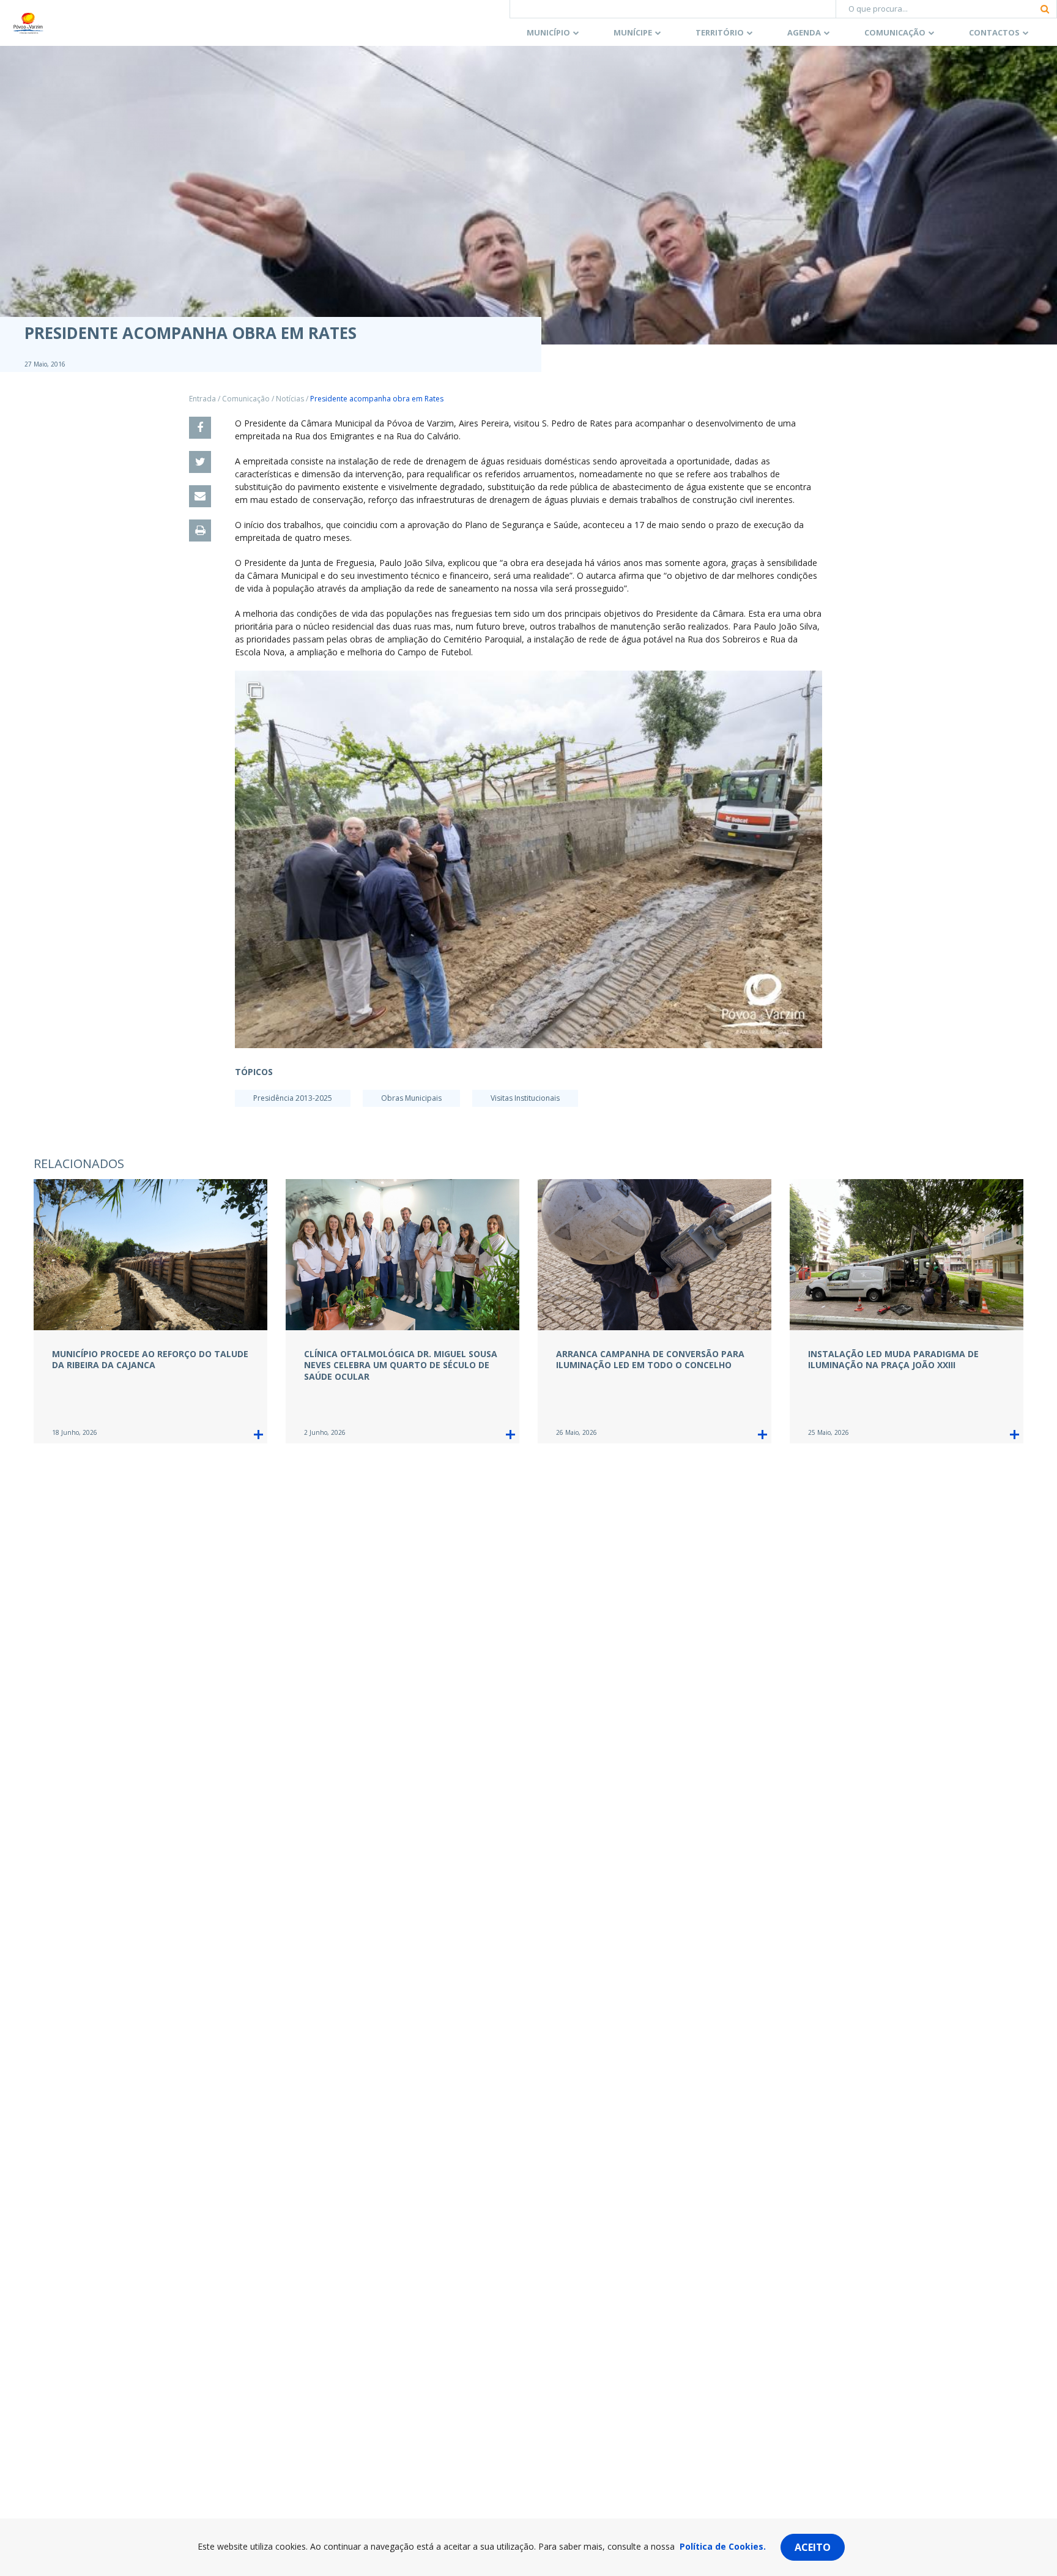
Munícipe (633, 32)
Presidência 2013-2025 (293, 1098)
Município (548, 32)
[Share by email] (200, 496)
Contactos (994, 32)
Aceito (813, 2547)
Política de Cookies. (723, 2546)
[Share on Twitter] (200, 462)
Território (720, 32)
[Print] (200, 530)
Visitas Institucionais (525, 1098)
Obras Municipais (411, 1098)
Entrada (202, 399)
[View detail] (258, 1435)
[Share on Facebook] (200, 428)
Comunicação (895, 32)
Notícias (290, 399)
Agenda (804, 32)
